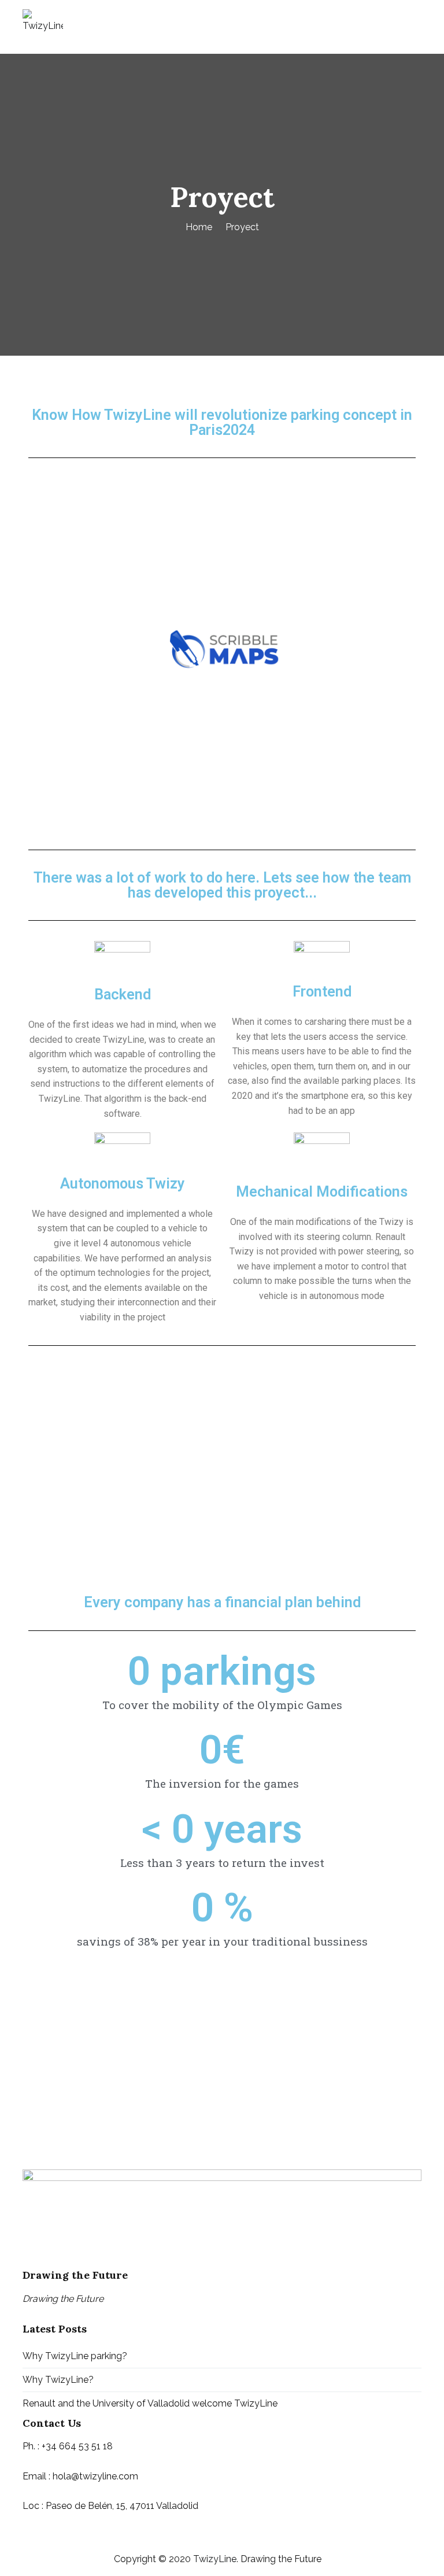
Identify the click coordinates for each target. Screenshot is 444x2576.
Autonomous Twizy (123, 1184)
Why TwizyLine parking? (75, 2356)
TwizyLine (215, 2559)
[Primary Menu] (409, 27)
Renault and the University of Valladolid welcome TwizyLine (150, 2403)
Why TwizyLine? (58, 2380)
